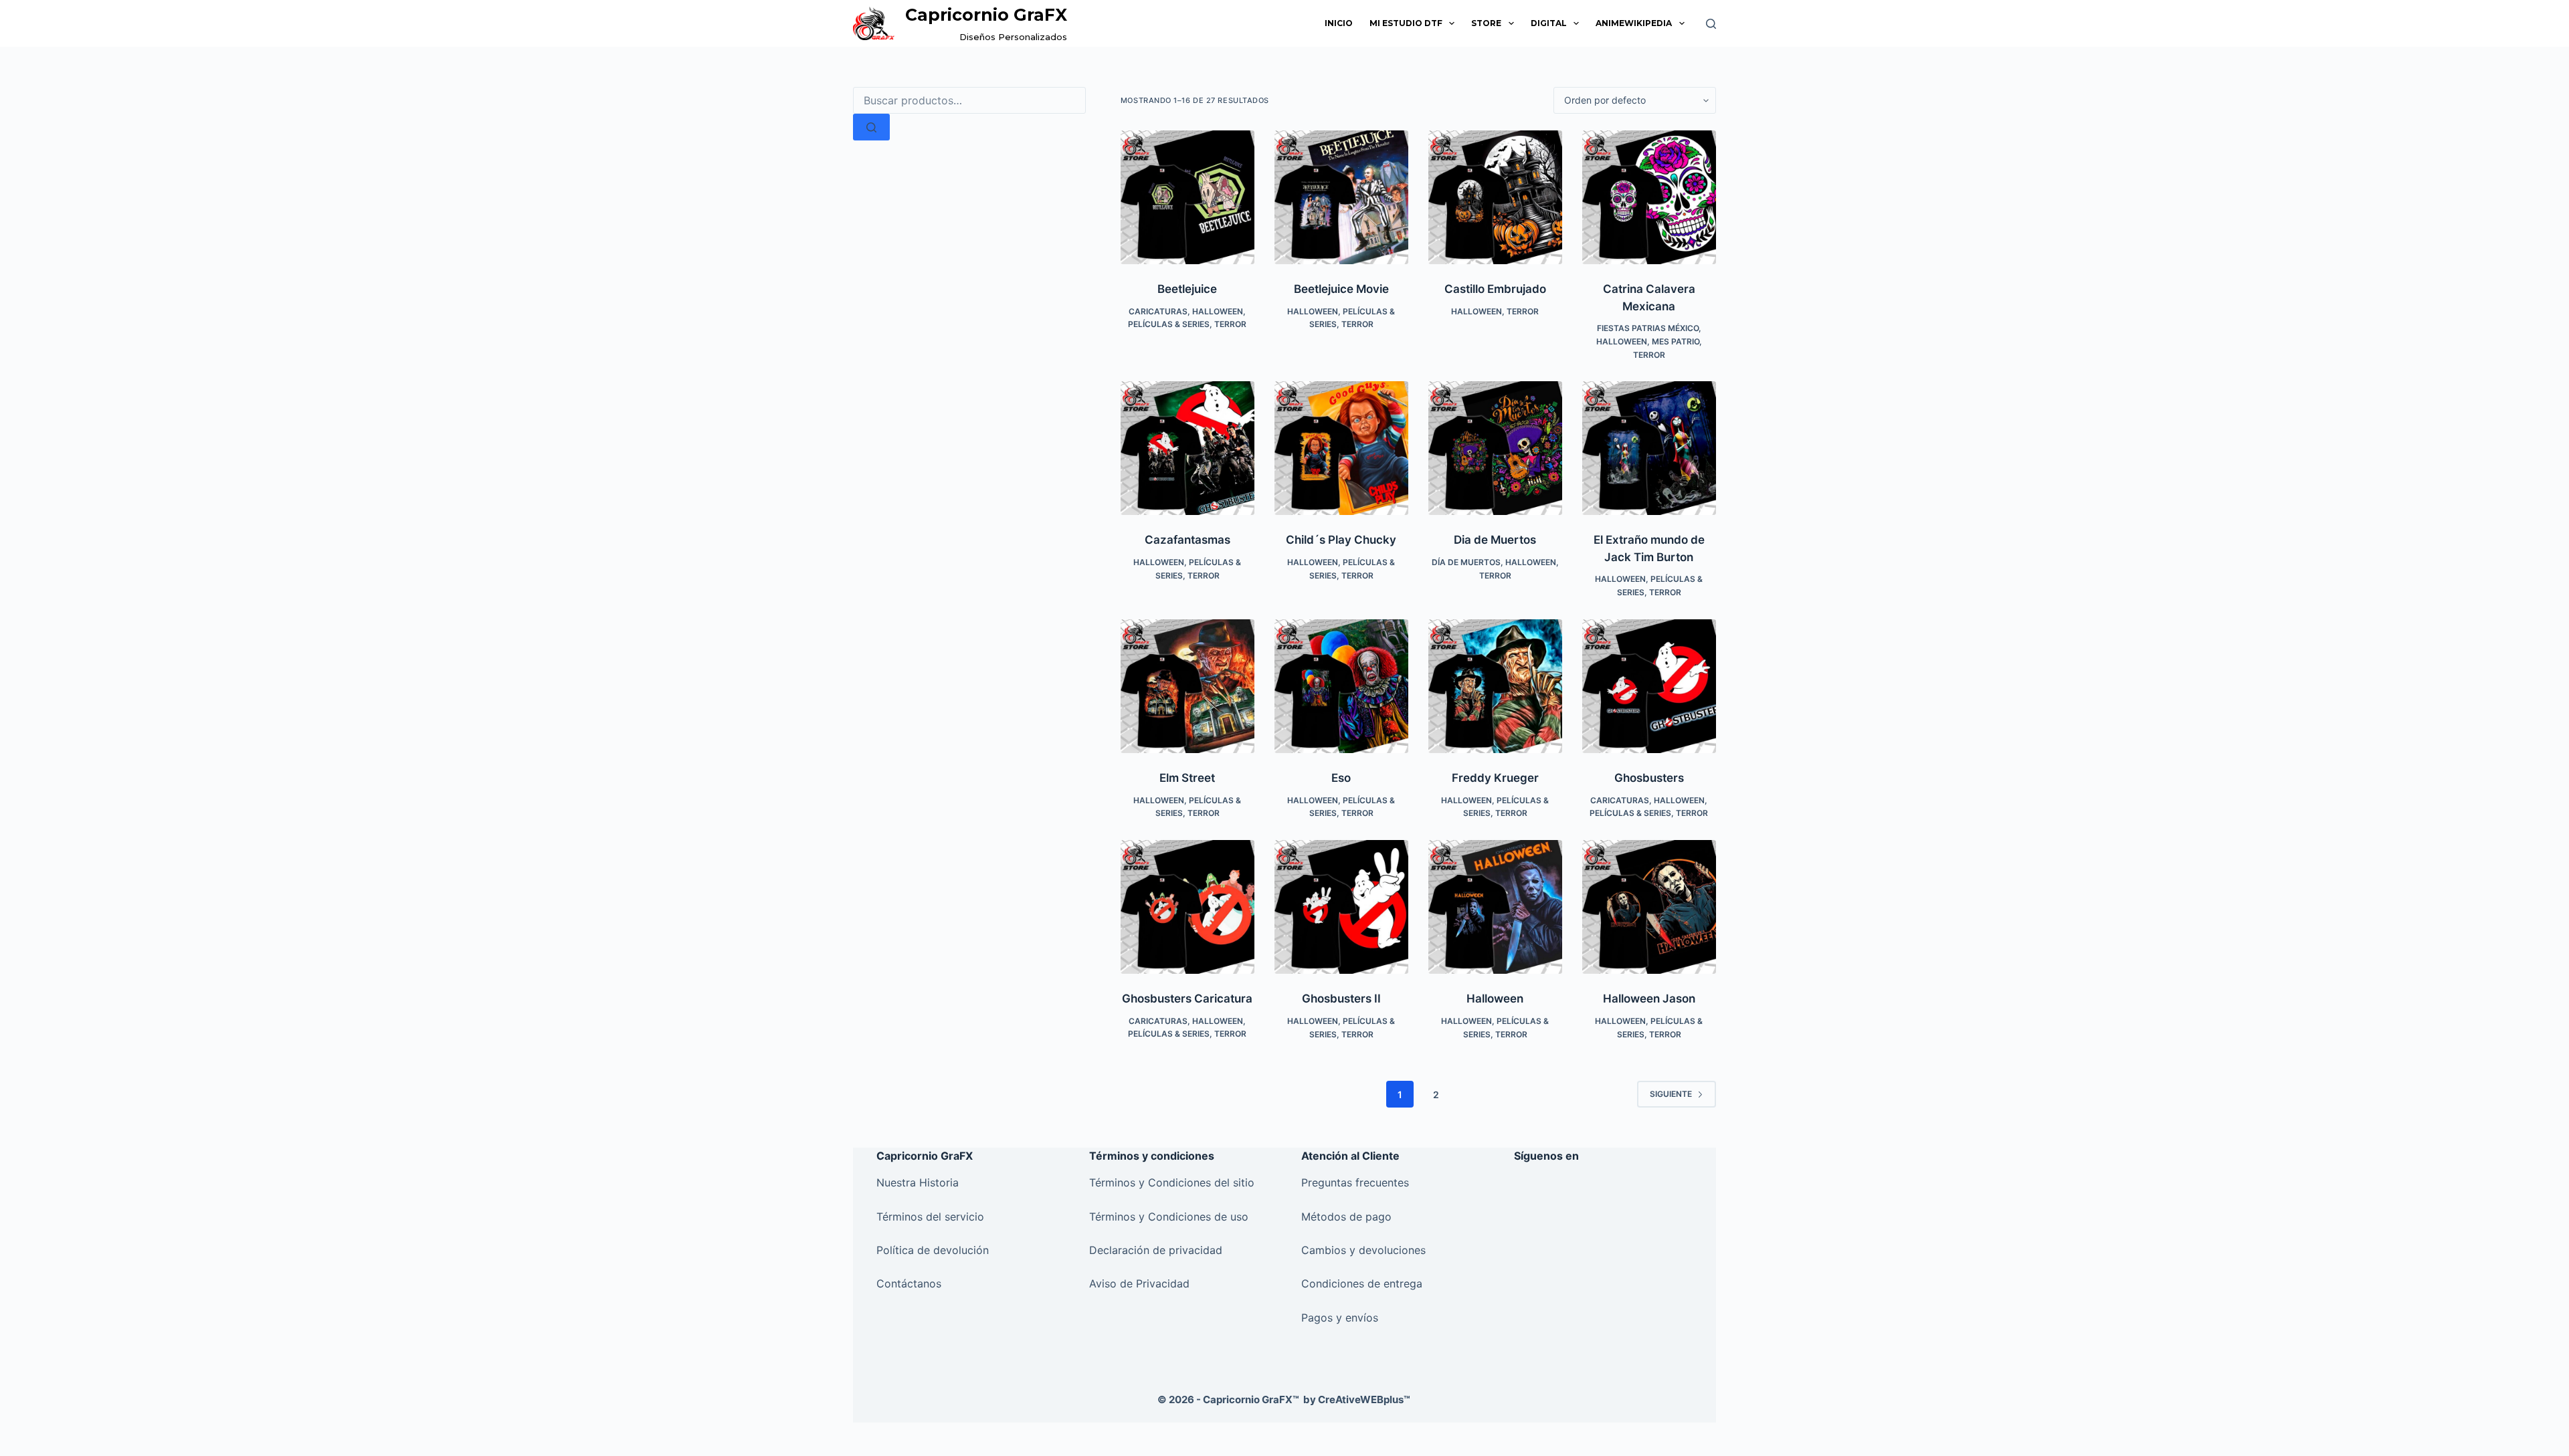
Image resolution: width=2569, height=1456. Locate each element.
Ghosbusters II (1341, 999)
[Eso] (1341, 686)
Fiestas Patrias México (1648, 328)
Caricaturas (1158, 311)
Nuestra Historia (918, 1182)
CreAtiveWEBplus (1364, 1399)
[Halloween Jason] (1649, 907)
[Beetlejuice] (1187, 197)
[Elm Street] (1187, 686)
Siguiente (1671, 1094)
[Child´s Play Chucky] (1341, 448)
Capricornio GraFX (986, 15)
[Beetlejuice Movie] (1341, 197)
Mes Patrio (1676, 341)
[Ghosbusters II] (1341, 907)
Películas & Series (1169, 324)
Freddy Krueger (1495, 778)
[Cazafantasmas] (1187, 448)
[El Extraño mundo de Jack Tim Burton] (1649, 448)
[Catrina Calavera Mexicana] (1649, 197)
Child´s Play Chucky (1341, 540)
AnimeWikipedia (1634, 23)
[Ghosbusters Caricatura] (1187, 907)
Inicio (1339, 23)
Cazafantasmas (1187, 540)
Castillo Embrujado (1495, 289)
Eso (1341, 778)
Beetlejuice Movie (1341, 289)
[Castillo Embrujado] (1495, 197)
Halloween (1218, 311)
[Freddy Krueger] (1495, 686)
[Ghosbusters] (1649, 686)
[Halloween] (1495, 907)
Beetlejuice (1187, 289)
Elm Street (1187, 778)
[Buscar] (1711, 24)
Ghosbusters (1649, 778)
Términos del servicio (932, 1217)
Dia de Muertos (1495, 540)
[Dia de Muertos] (1495, 448)
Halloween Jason (1649, 999)
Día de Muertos (1466, 562)
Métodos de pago (1346, 1217)
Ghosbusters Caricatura (1187, 999)
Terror (1230, 324)
